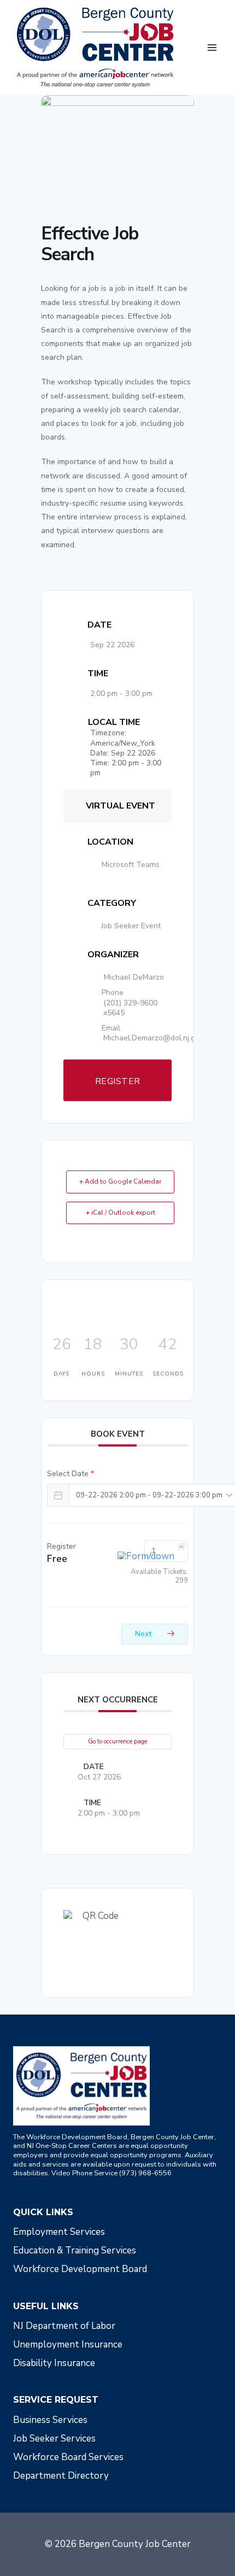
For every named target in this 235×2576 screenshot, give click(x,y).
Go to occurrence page (117, 1741)
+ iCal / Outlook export (121, 1213)
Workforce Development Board (80, 2269)
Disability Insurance (54, 2363)
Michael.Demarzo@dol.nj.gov (153, 1038)
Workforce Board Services (68, 2457)
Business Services (50, 2420)
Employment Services (59, 2232)
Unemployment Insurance (68, 2344)
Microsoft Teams (131, 865)
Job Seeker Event (131, 926)
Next (144, 1634)
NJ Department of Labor (64, 2326)
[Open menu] (212, 47)
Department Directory (61, 2476)
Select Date (70, 1474)
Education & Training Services (75, 2250)
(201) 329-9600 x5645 (130, 1008)
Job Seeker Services (54, 2439)
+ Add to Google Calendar (120, 1181)
